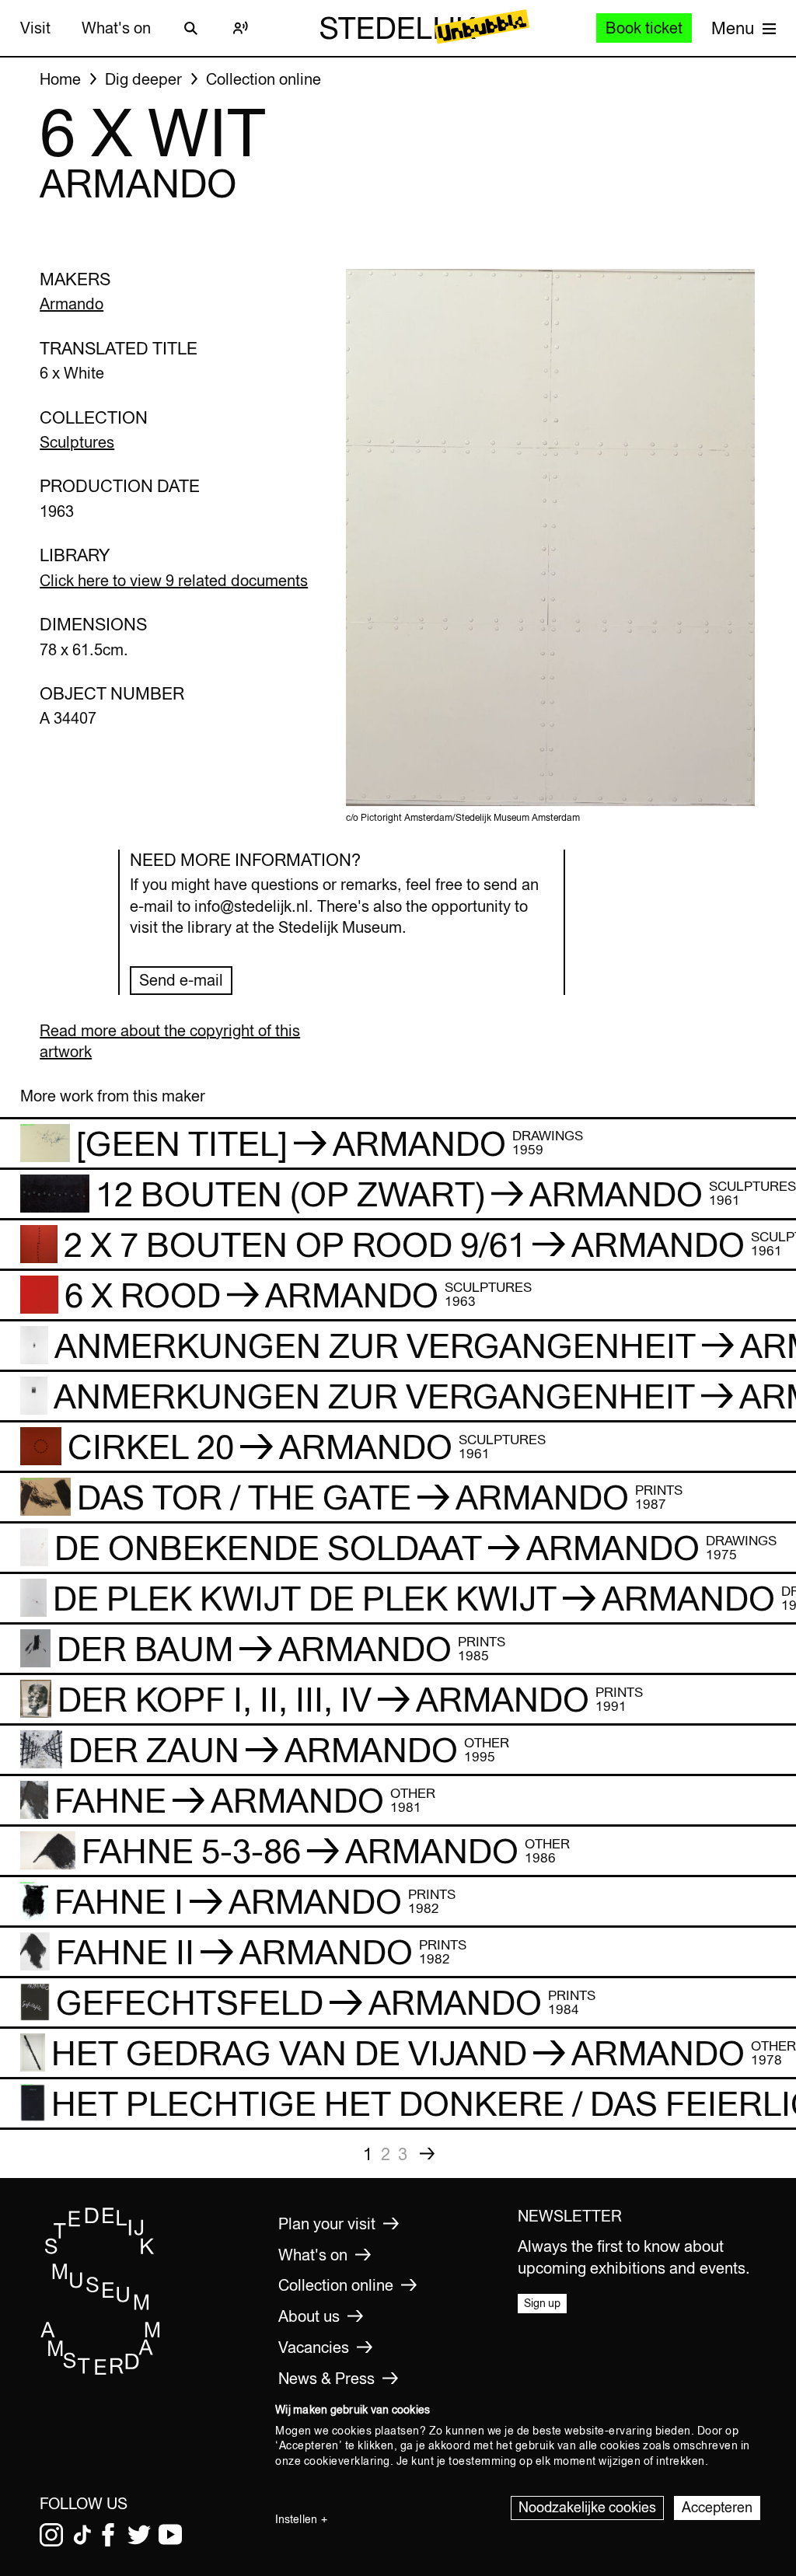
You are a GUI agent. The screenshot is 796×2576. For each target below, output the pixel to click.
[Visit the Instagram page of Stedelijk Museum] (51, 2535)
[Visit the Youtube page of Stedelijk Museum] (170, 2535)
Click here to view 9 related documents (174, 580)
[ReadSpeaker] (241, 28)
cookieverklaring (347, 2461)
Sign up (542, 2303)
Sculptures (77, 442)
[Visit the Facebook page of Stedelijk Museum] (108, 2535)
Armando (72, 304)
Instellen (296, 2519)
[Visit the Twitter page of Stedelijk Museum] (139, 2535)
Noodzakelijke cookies (587, 2507)
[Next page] (428, 2154)
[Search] (191, 28)
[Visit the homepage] (101, 2372)
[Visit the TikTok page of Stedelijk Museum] (82, 2535)
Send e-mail (181, 980)
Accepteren (717, 2507)
